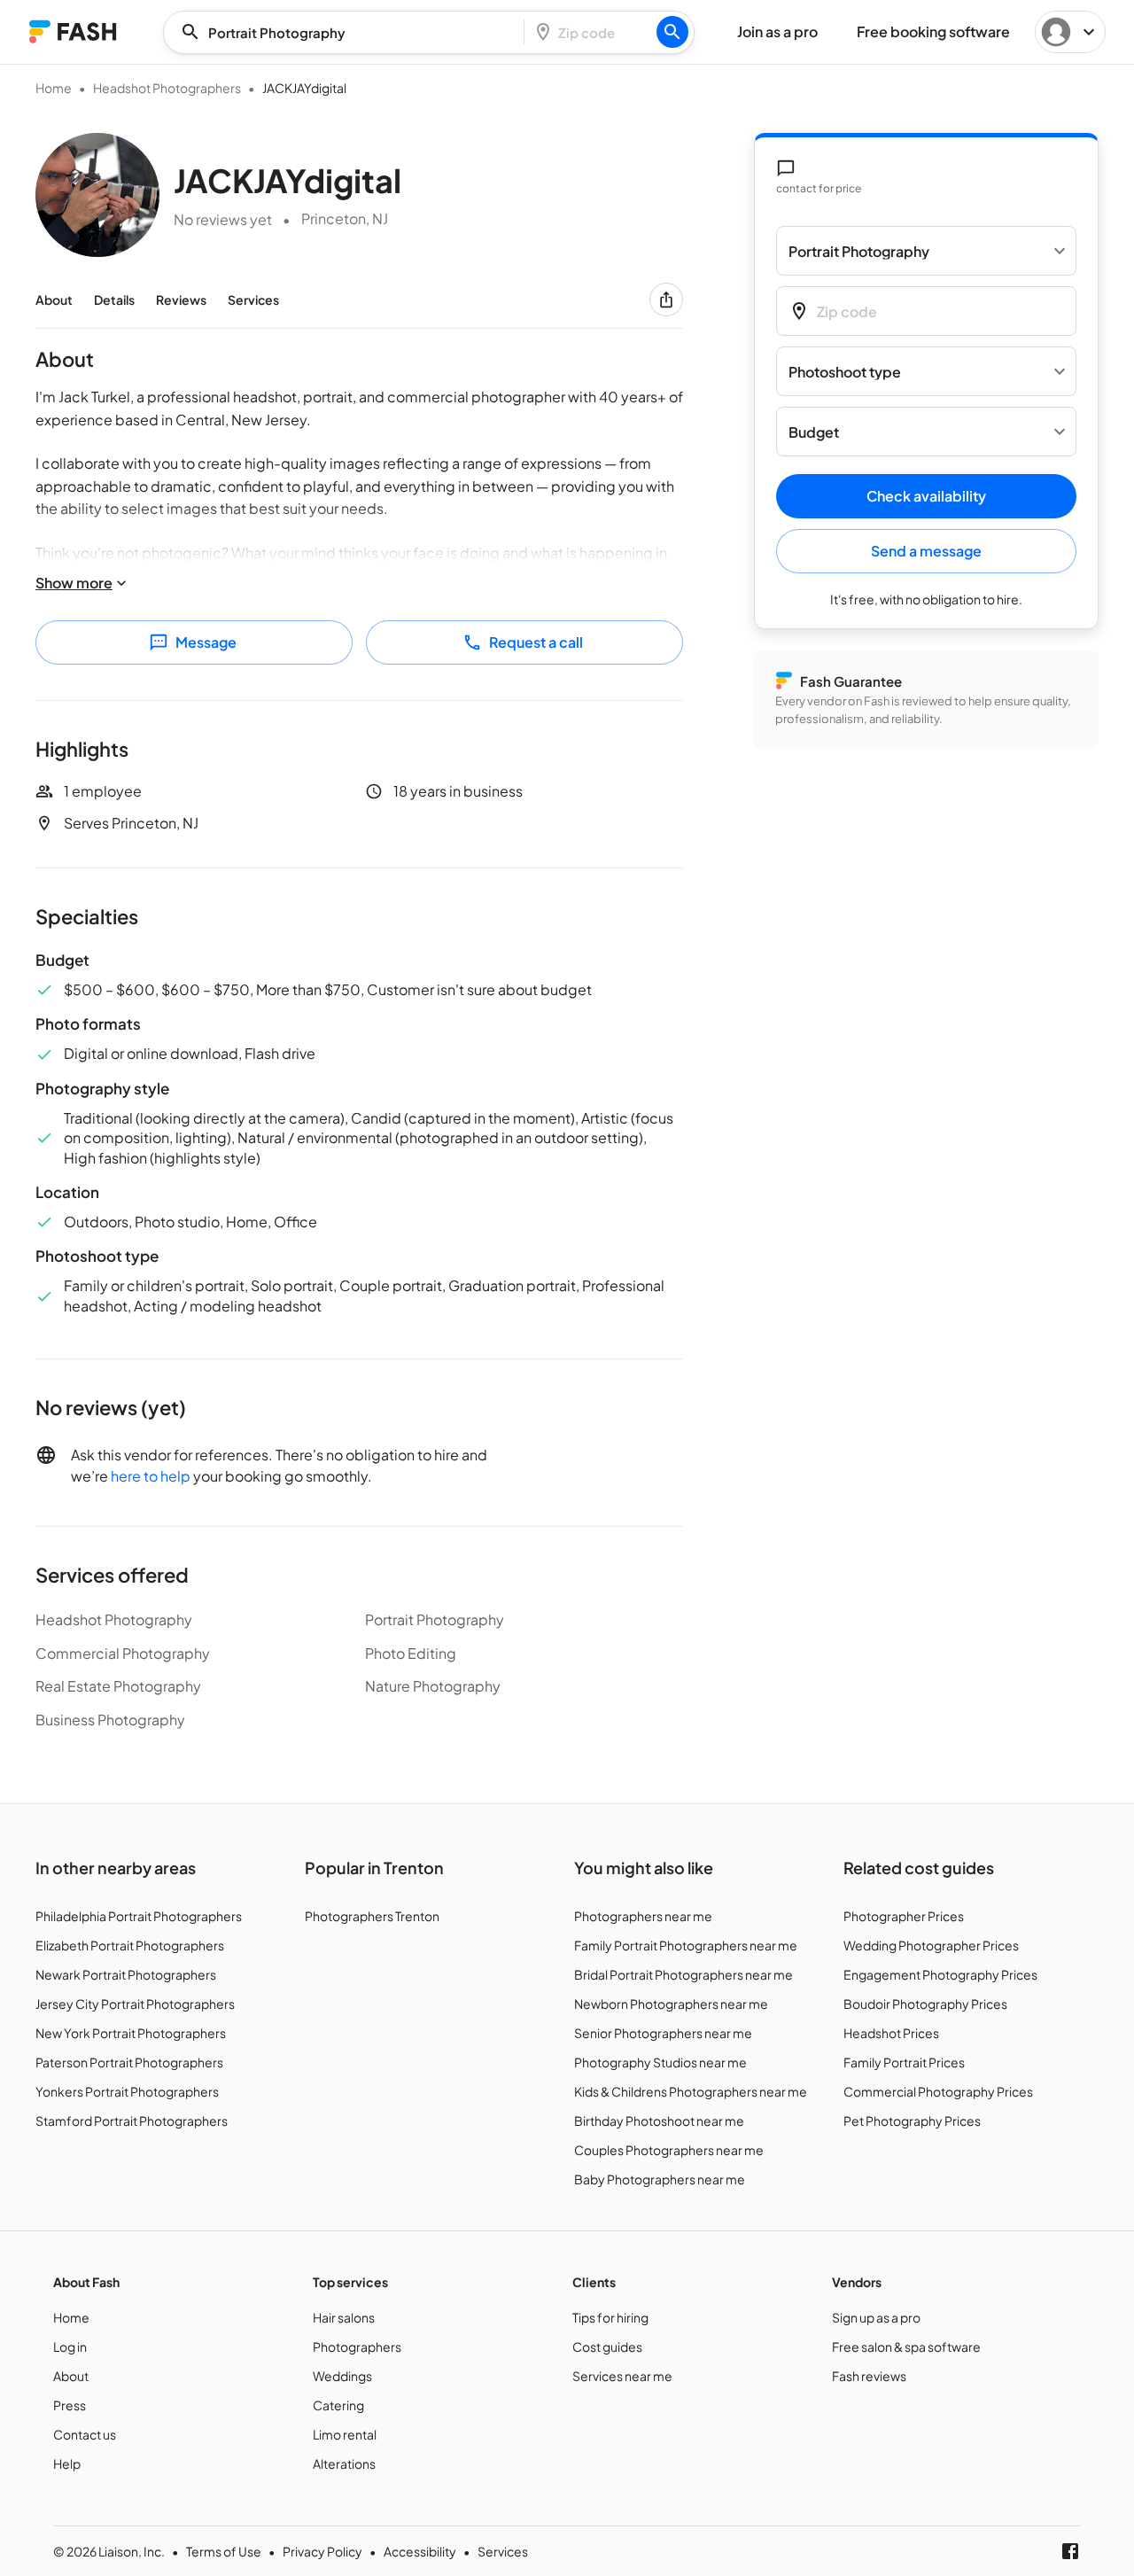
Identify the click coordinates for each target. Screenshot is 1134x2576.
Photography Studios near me (660, 2062)
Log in (70, 2346)
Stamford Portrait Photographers (132, 2121)
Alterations (344, 2463)
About (54, 300)
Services (253, 300)
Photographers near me (643, 1916)
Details (114, 300)
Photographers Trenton (372, 1916)
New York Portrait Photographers (131, 2033)
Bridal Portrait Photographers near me (684, 1974)
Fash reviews (869, 2376)
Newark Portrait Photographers (126, 1974)
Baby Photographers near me (660, 2179)
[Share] (666, 300)
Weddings (342, 2376)
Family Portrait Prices (904, 2062)
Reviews (181, 300)
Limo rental (345, 2434)
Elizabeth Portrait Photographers (130, 1945)
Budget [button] (814, 432)
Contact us (85, 2434)
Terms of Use (224, 2551)
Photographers (357, 2346)
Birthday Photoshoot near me (659, 2121)
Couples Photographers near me (669, 2150)
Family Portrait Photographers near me (686, 1945)
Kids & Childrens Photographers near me (691, 2091)
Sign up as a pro (876, 2317)
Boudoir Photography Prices (925, 2004)
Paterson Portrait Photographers (129, 2062)
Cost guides (607, 2346)
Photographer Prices (904, 1916)
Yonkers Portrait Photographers (127, 2091)
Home (54, 88)
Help (67, 2463)
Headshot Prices (891, 2033)
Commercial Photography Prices (938, 2091)
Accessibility (420, 2551)
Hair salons (344, 2317)
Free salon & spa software (906, 2346)
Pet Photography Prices (912, 2121)
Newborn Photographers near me (671, 2004)
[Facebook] (1070, 2551)
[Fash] (73, 31)
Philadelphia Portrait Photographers (139, 1916)
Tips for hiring (610, 2317)
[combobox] (349, 32)
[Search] (672, 32)
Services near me (622, 2376)
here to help (151, 1476)
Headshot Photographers (167, 88)
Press (70, 2405)
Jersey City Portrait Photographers (135, 2004)
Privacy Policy (322, 2551)
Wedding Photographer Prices (931, 1945)
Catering (338, 2405)
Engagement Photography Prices (940, 1974)
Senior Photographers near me (663, 2033)
